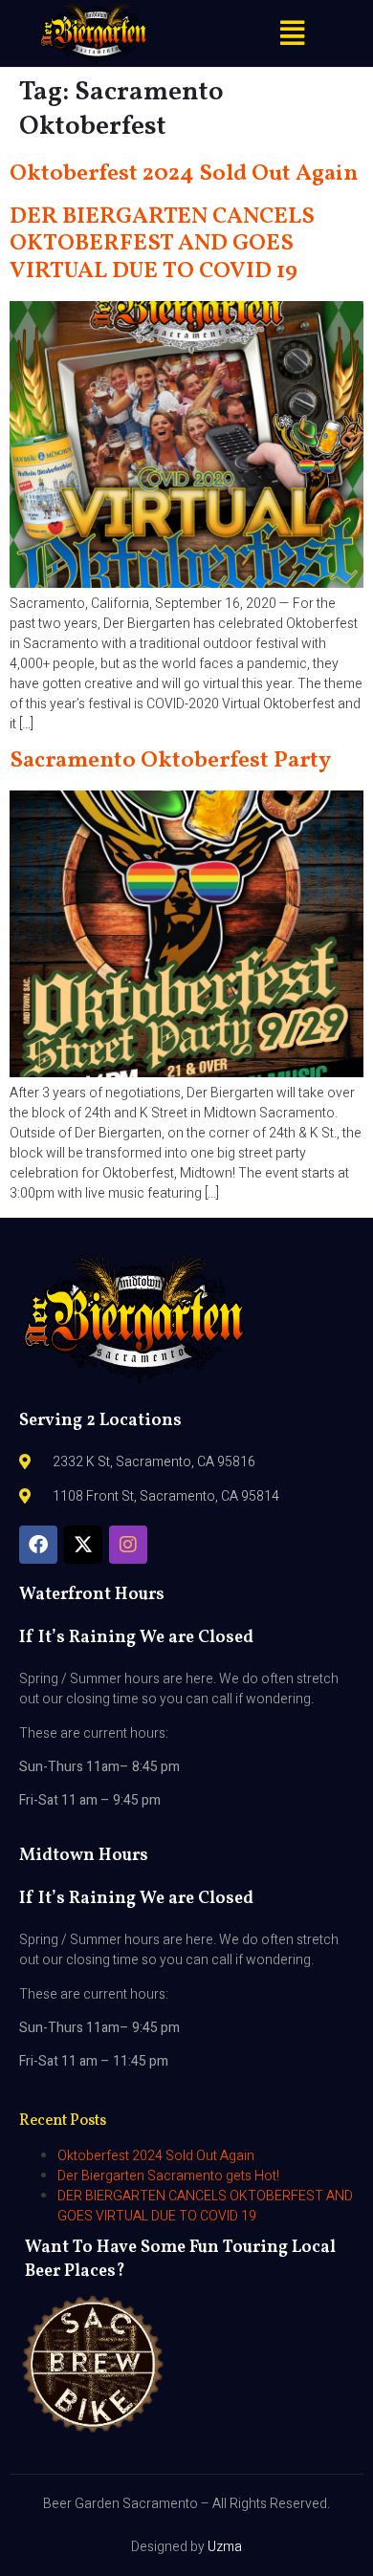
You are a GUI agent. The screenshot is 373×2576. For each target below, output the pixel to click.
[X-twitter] (83, 1545)
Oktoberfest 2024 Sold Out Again (184, 174)
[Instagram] (128, 1545)
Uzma (225, 2547)
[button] (292, 33)
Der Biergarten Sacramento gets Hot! (168, 2176)
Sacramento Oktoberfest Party (170, 761)
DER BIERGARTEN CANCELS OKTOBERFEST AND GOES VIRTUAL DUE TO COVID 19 (162, 245)
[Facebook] (38, 1545)
